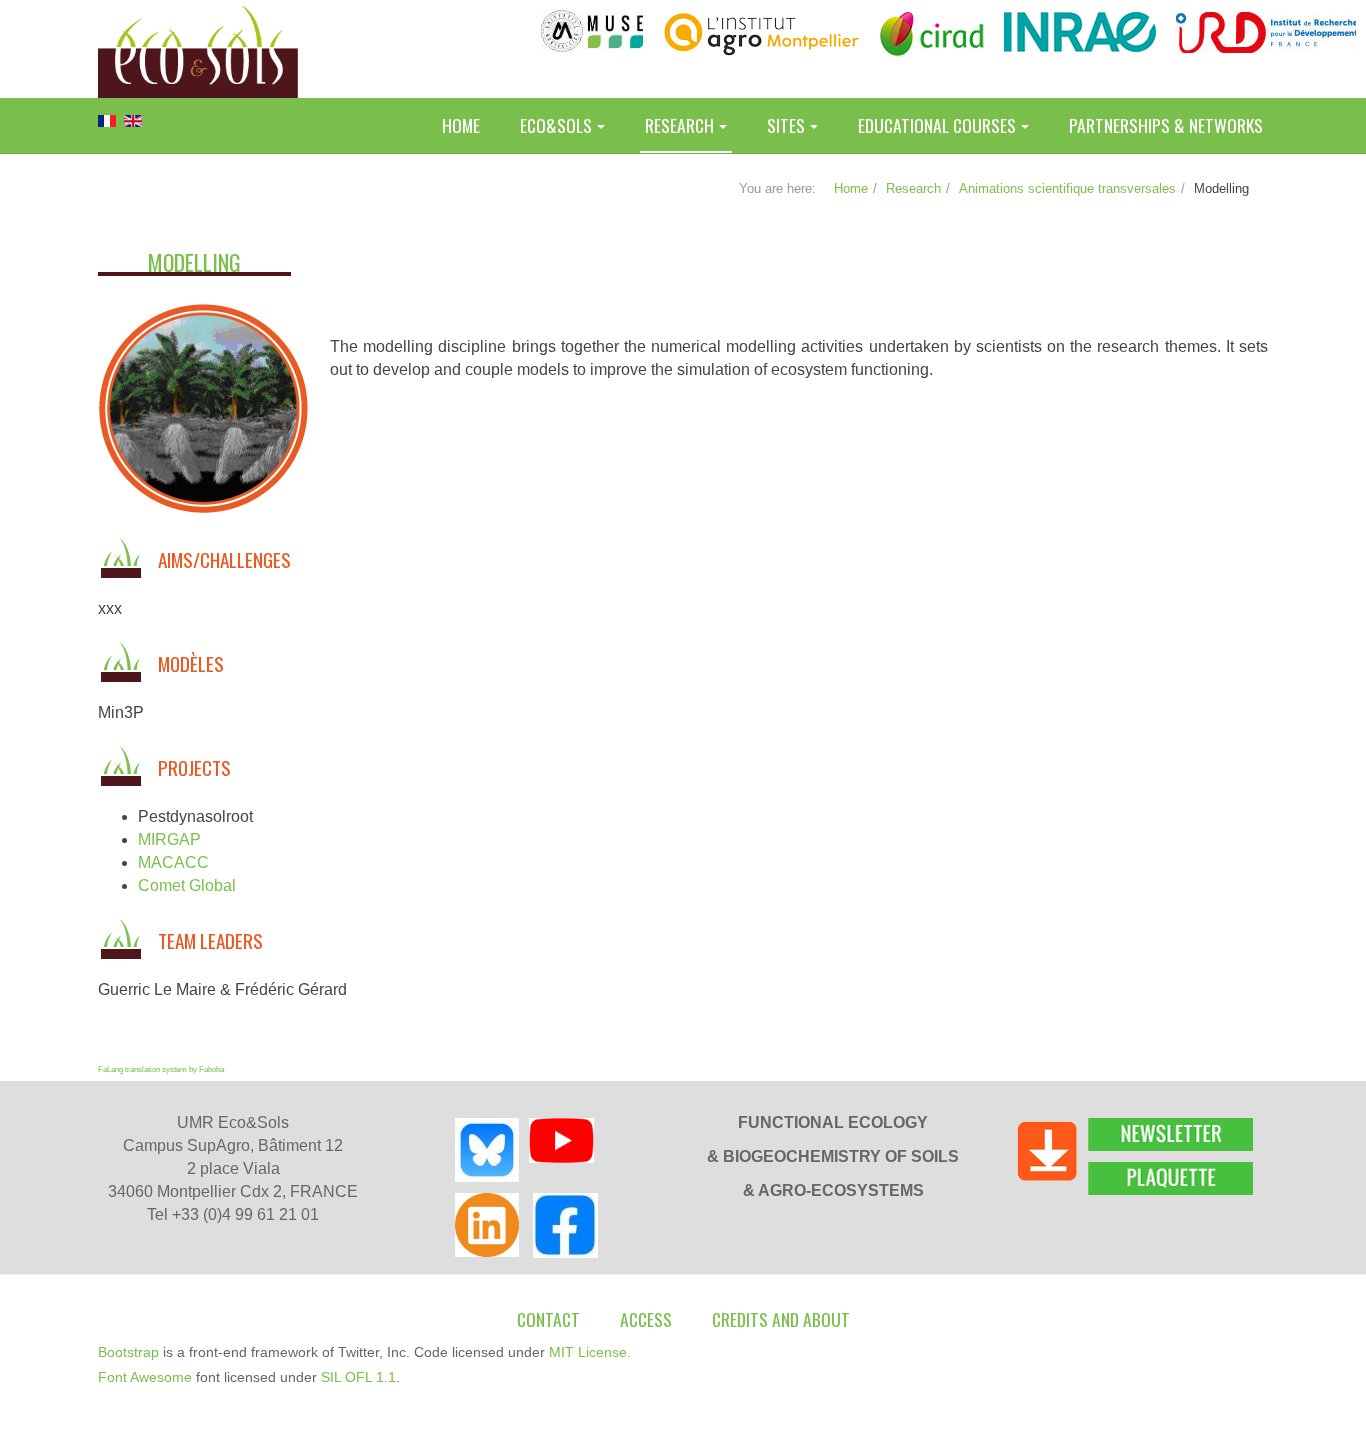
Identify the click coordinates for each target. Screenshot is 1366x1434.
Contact (548, 1319)
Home (461, 125)
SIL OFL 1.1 (358, 1377)
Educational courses (937, 125)
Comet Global (187, 885)
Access (646, 1319)
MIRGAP (169, 839)
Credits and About (781, 1319)
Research (679, 125)
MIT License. (590, 1352)
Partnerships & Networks (1166, 125)
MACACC (173, 862)
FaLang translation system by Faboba (161, 1069)
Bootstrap (128, 1352)
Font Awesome (145, 1377)
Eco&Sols (556, 125)
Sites (786, 125)
